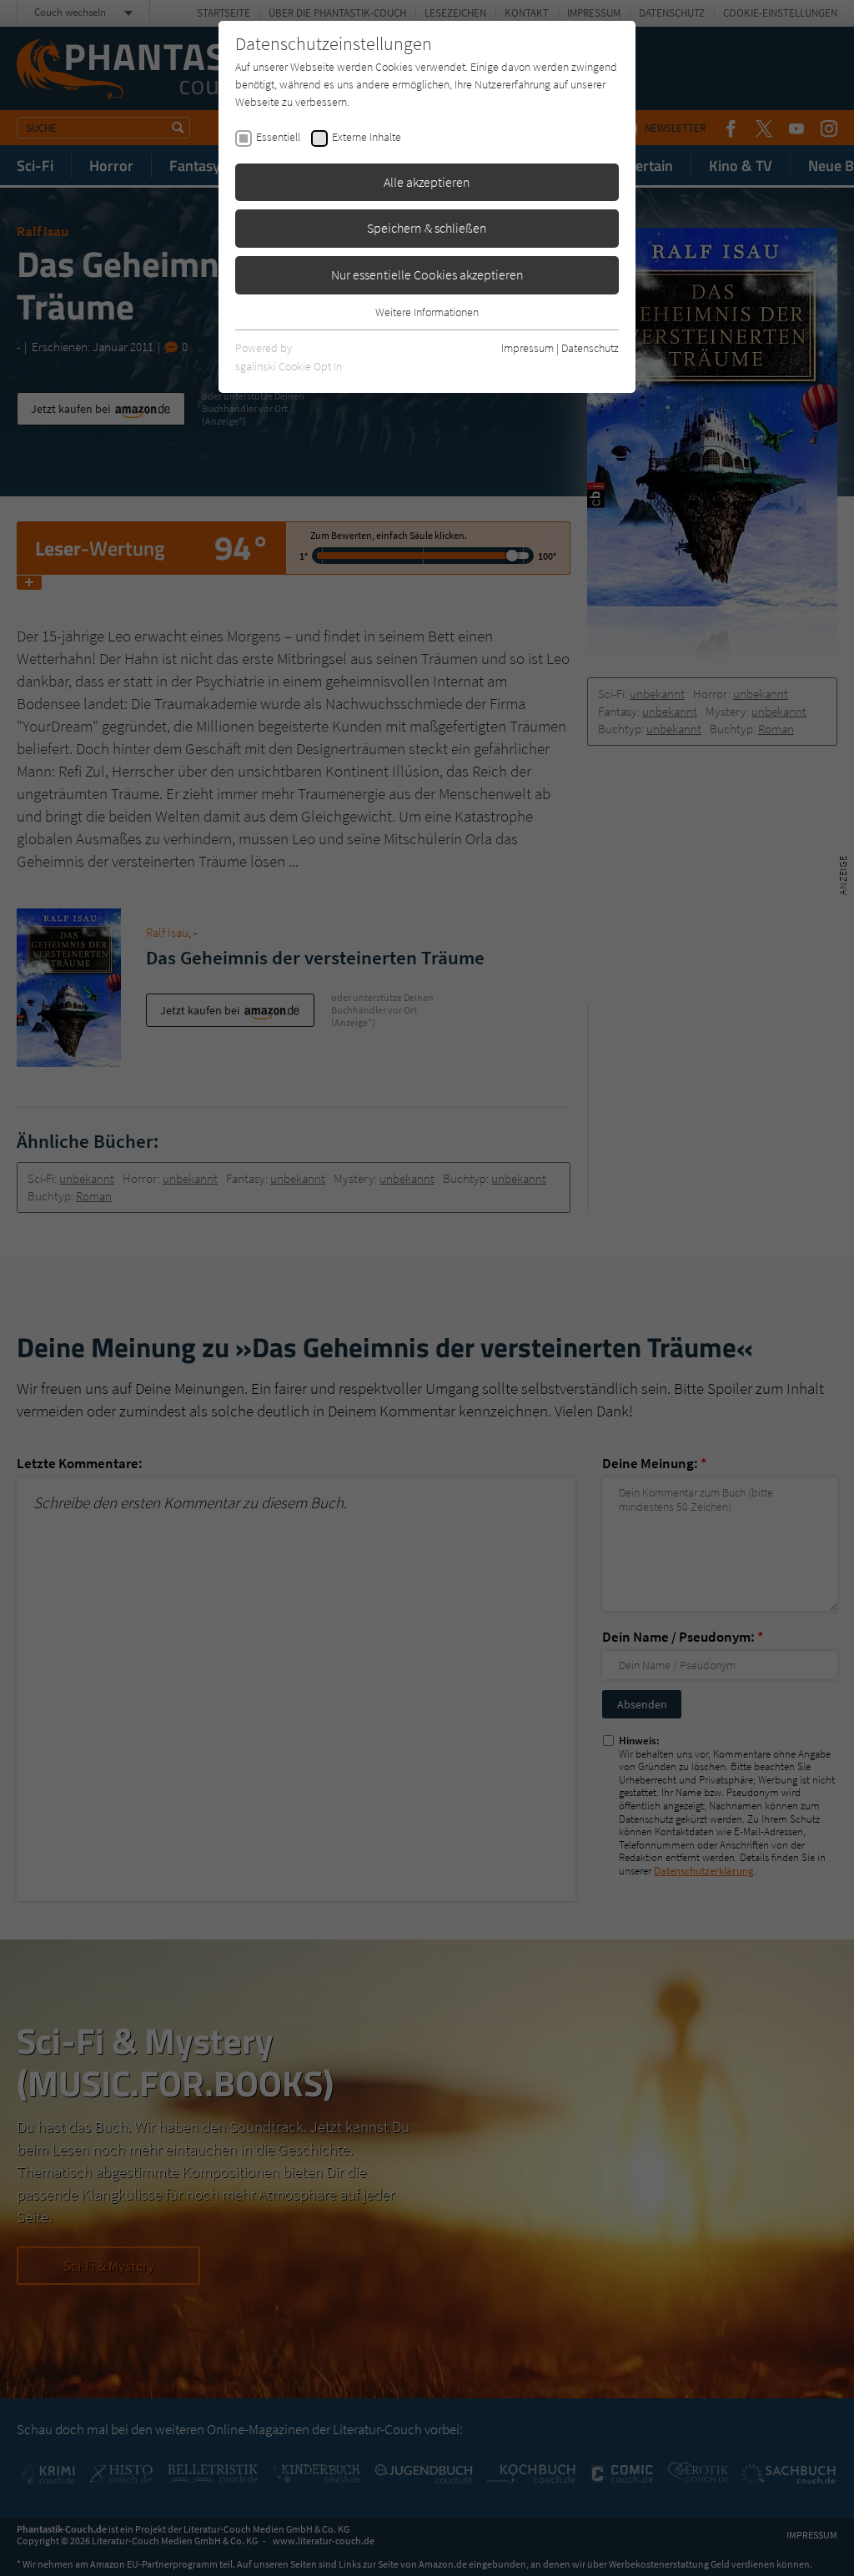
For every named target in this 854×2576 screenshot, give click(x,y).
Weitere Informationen (427, 312)
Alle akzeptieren (427, 182)
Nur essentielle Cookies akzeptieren (427, 274)
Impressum (527, 348)
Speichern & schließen (427, 228)
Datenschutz (590, 348)
